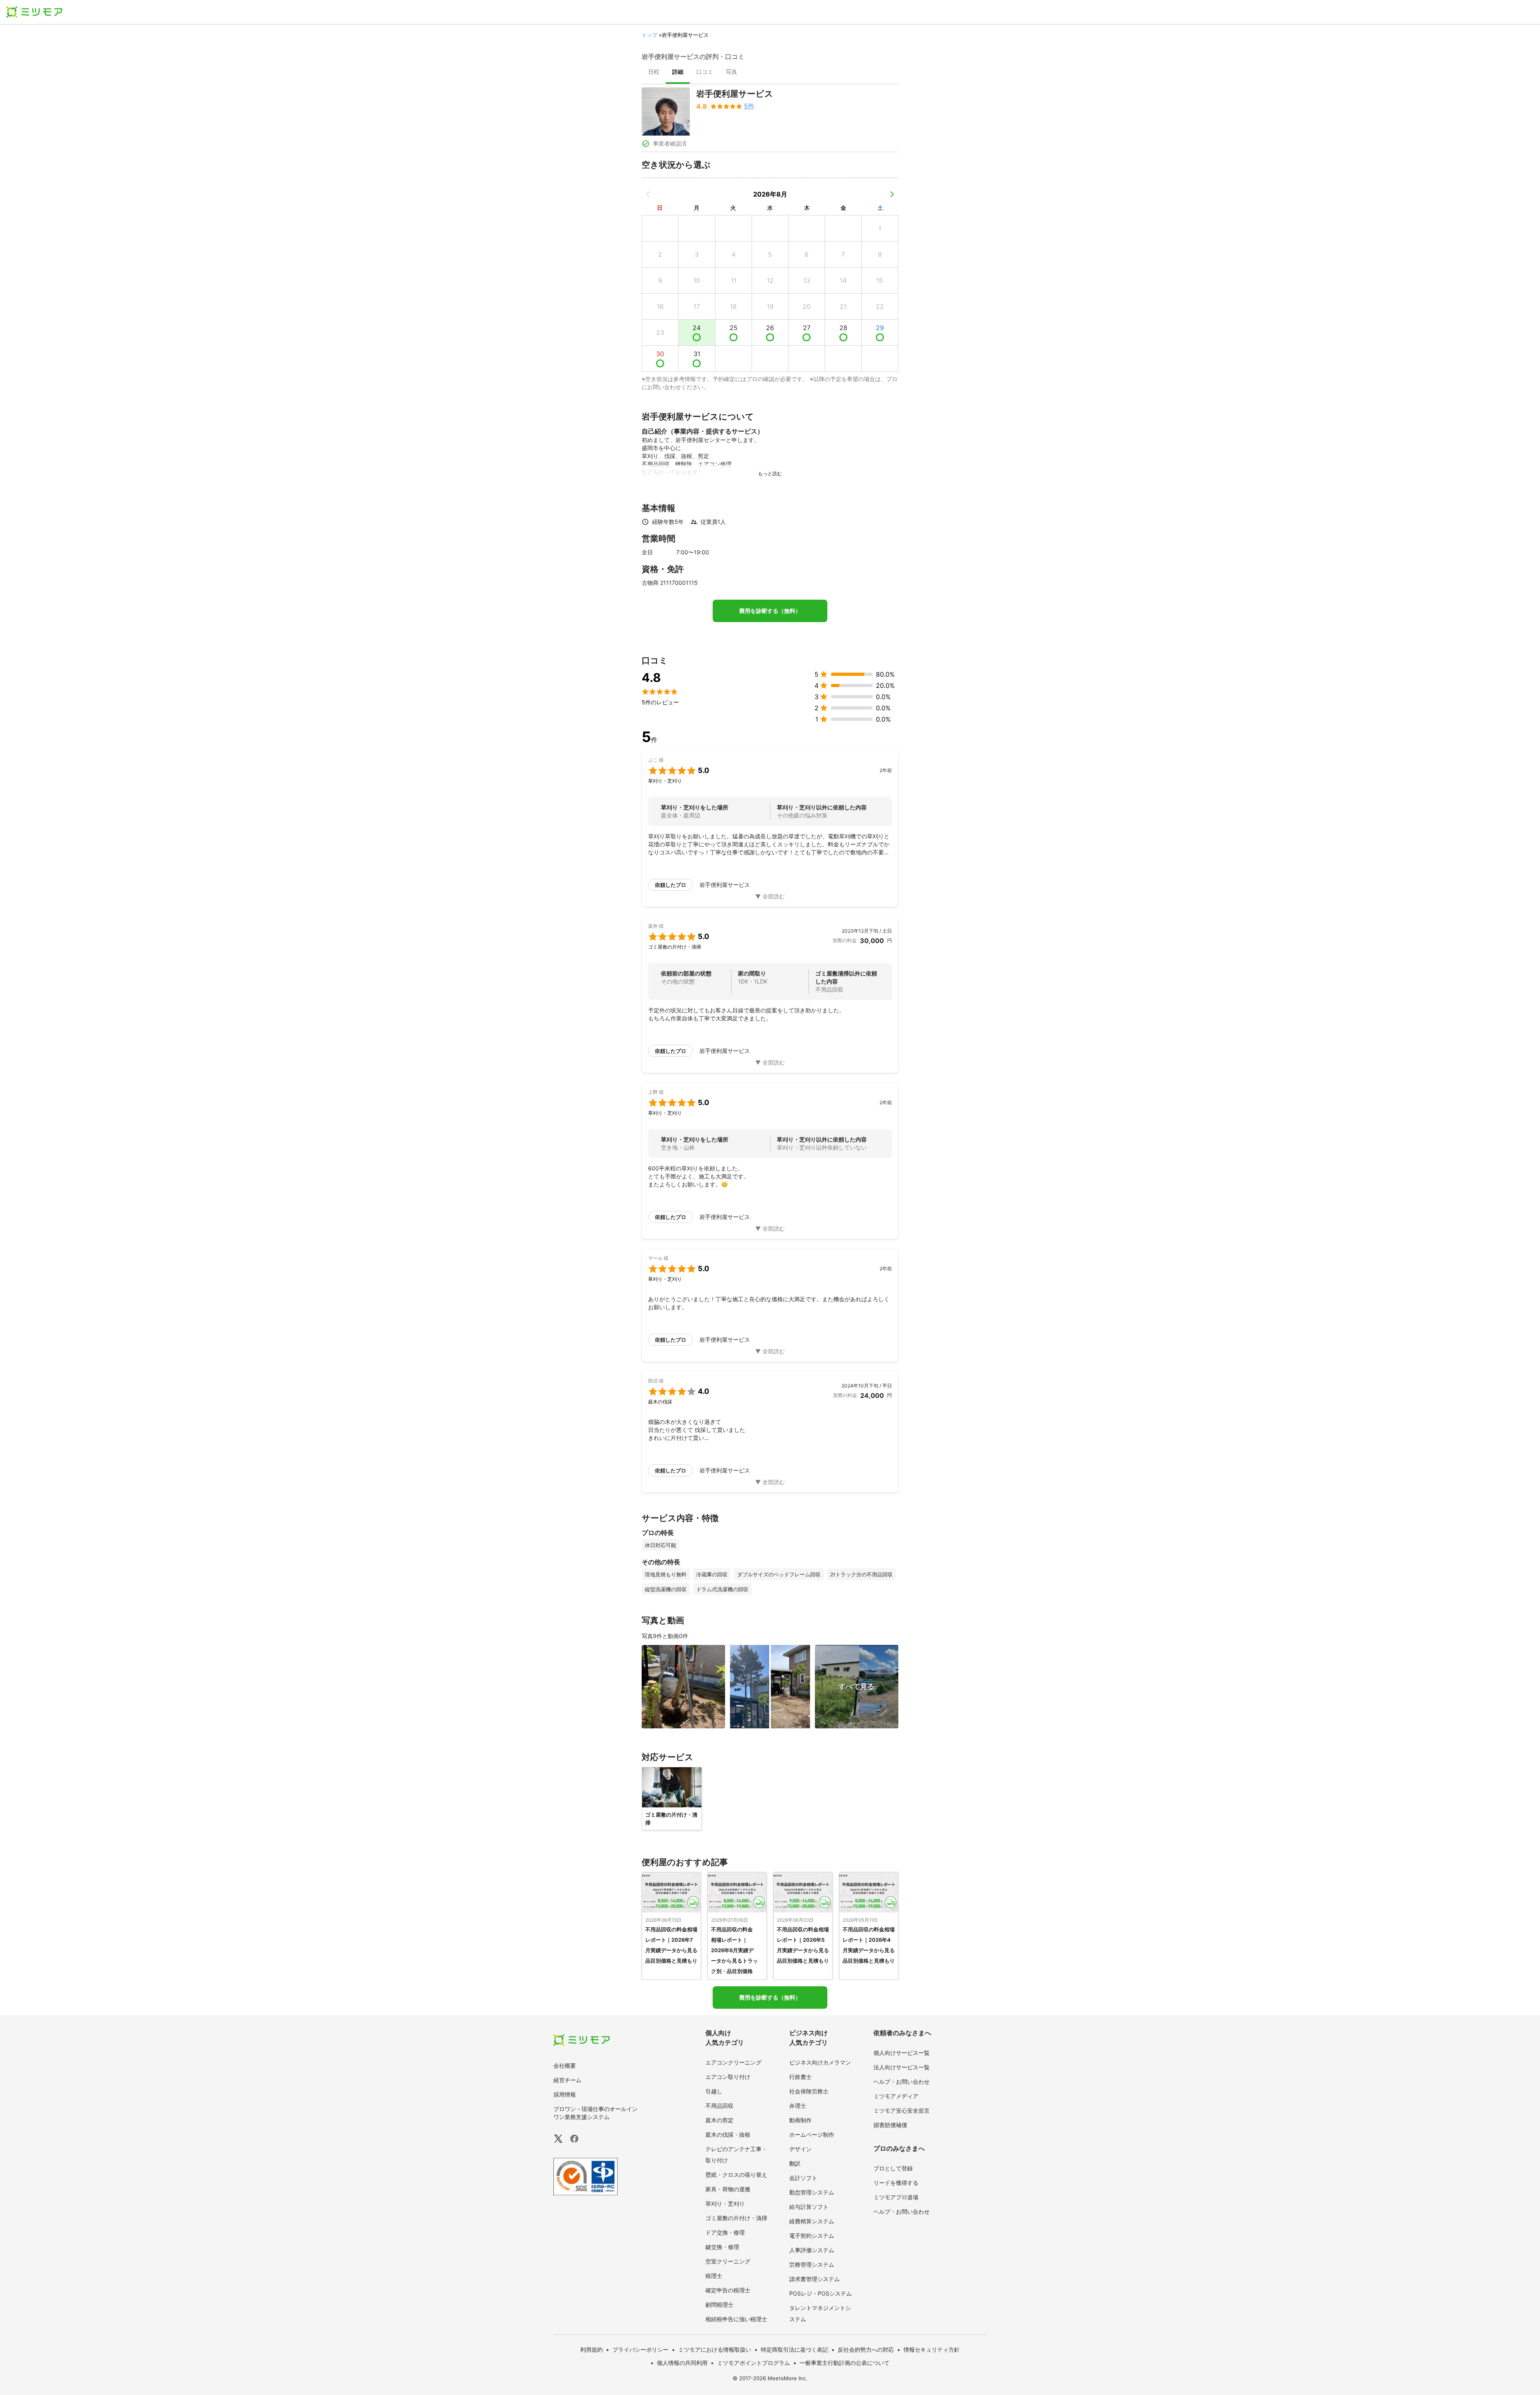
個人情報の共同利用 (682, 2363)
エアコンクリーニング (734, 2062)
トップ (649, 35)
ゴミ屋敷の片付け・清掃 (736, 2218)
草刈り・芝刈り (725, 2203)
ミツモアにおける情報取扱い (715, 2349)
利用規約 (592, 2349)
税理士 (714, 2276)
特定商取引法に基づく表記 (794, 2349)
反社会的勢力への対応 (866, 2349)
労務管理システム (812, 2264)
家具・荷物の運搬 (728, 2189)
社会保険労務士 (809, 2091)
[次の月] (892, 194)
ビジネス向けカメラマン (820, 2062)
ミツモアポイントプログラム (754, 2363)
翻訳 (795, 2163)
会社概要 (565, 2065)
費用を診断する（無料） (770, 611)
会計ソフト (803, 2178)
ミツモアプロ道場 (896, 2197)
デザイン (800, 2149)
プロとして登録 (893, 2168)
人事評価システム (812, 2250)
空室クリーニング (728, 2261)
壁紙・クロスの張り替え (736, 2175)
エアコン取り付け (728, 2077)
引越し (714, 2091)
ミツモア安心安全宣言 (902, 2110)
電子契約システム (812, 2236)
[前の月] (648, 194)
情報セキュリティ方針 (932, 2349)
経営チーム (567, 2080)
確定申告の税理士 (728, 2290)
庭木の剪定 (719, 2120)
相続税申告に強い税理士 (736, 2319)
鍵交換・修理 (722, 2247)
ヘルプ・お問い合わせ (902, 2082)
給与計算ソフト (809, 2207)
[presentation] (654, 73)
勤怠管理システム (812, 2192)
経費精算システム (812, 2221)
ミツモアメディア (896, 2096)
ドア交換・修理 (725, 2232)
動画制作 (800, 2120)
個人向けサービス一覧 (902, 2053)
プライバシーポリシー (640, 2349)
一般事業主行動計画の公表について (845, 2363)
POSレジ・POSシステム (821, 2293)
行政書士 (800, 2077)
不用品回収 (719, 2106)
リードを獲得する (896, 2183)
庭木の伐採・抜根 (728, 2134)
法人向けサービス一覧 (902, 2067)
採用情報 (565, 2094)
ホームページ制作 (812, 2134)
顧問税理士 (719, 2305)
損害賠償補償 (890, 2125)
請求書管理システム (815, 2279)
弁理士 (798, 2106)
